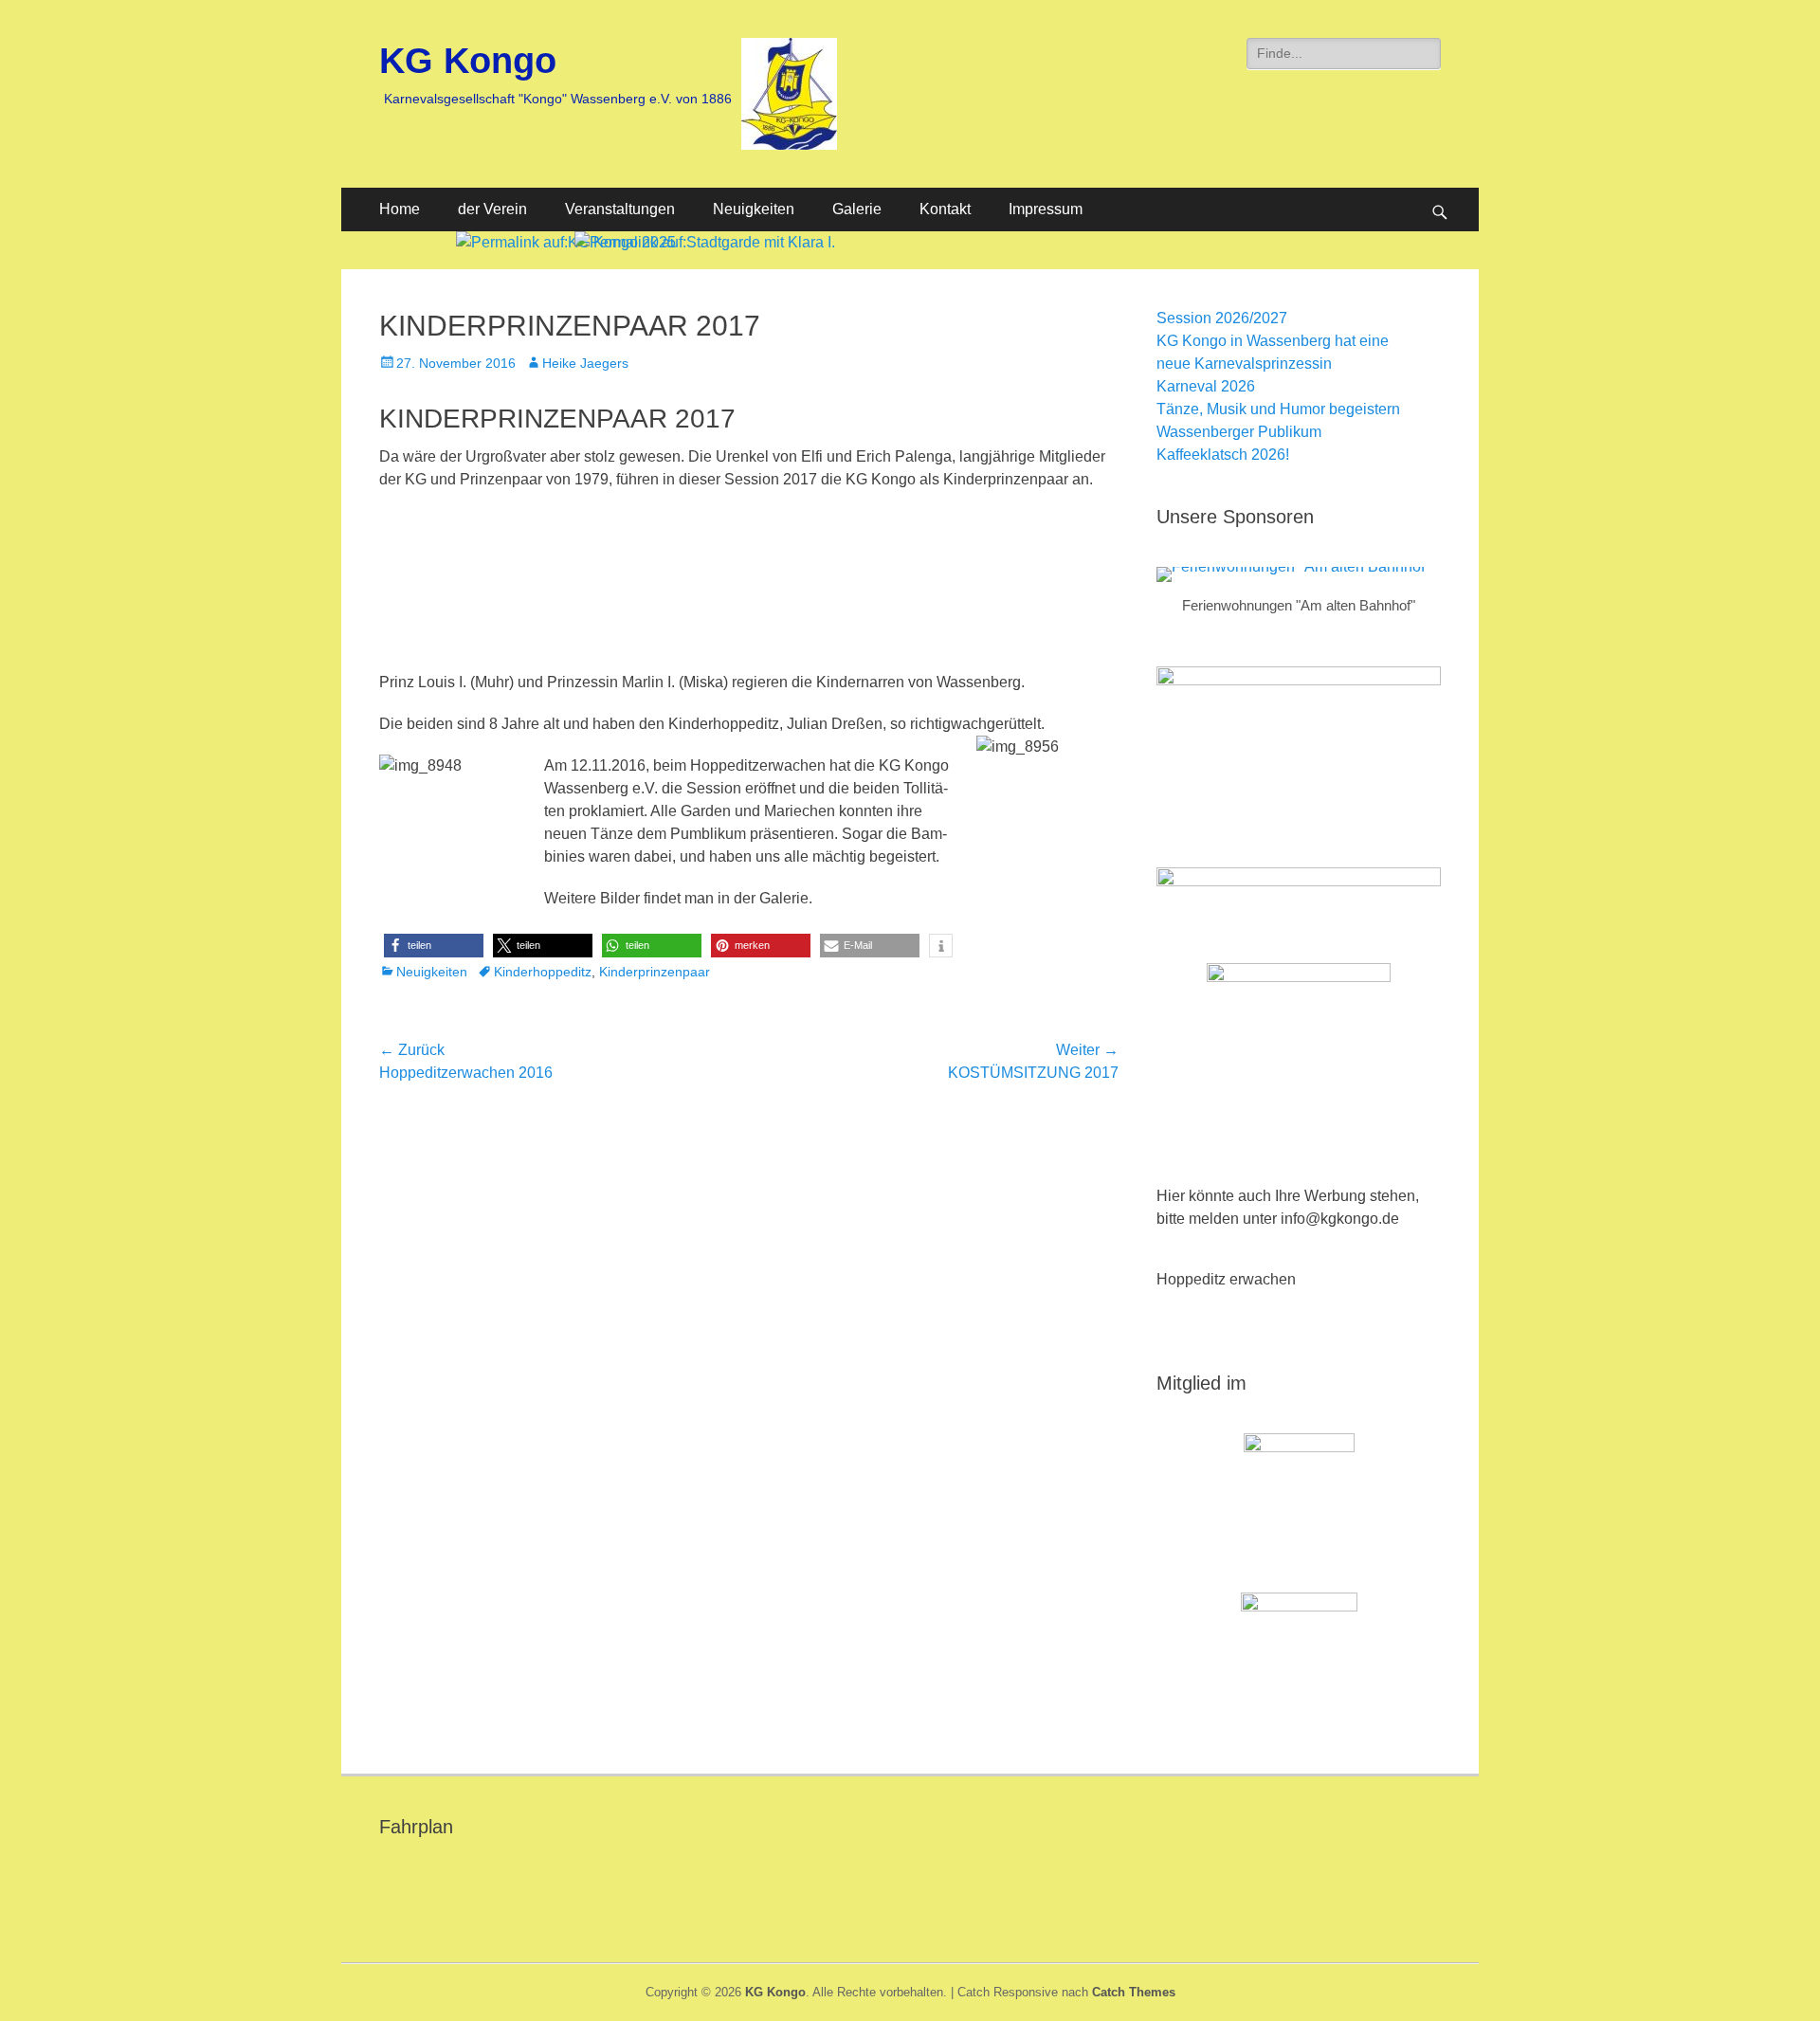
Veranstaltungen (620, 209)
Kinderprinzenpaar (655, 972)
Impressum (1046, 209)
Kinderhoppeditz (543, 972)
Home (400, 209)
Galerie (857, 209)
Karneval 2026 (1206, 386)
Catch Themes (1134, 1992)
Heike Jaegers (585, 363)
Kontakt (945, 209)
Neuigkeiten (754, 209)
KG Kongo (468, 61)
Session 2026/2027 (1222, 318)
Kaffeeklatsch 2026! (1223, 455)
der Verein (492, 209)
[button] (434, 946)
